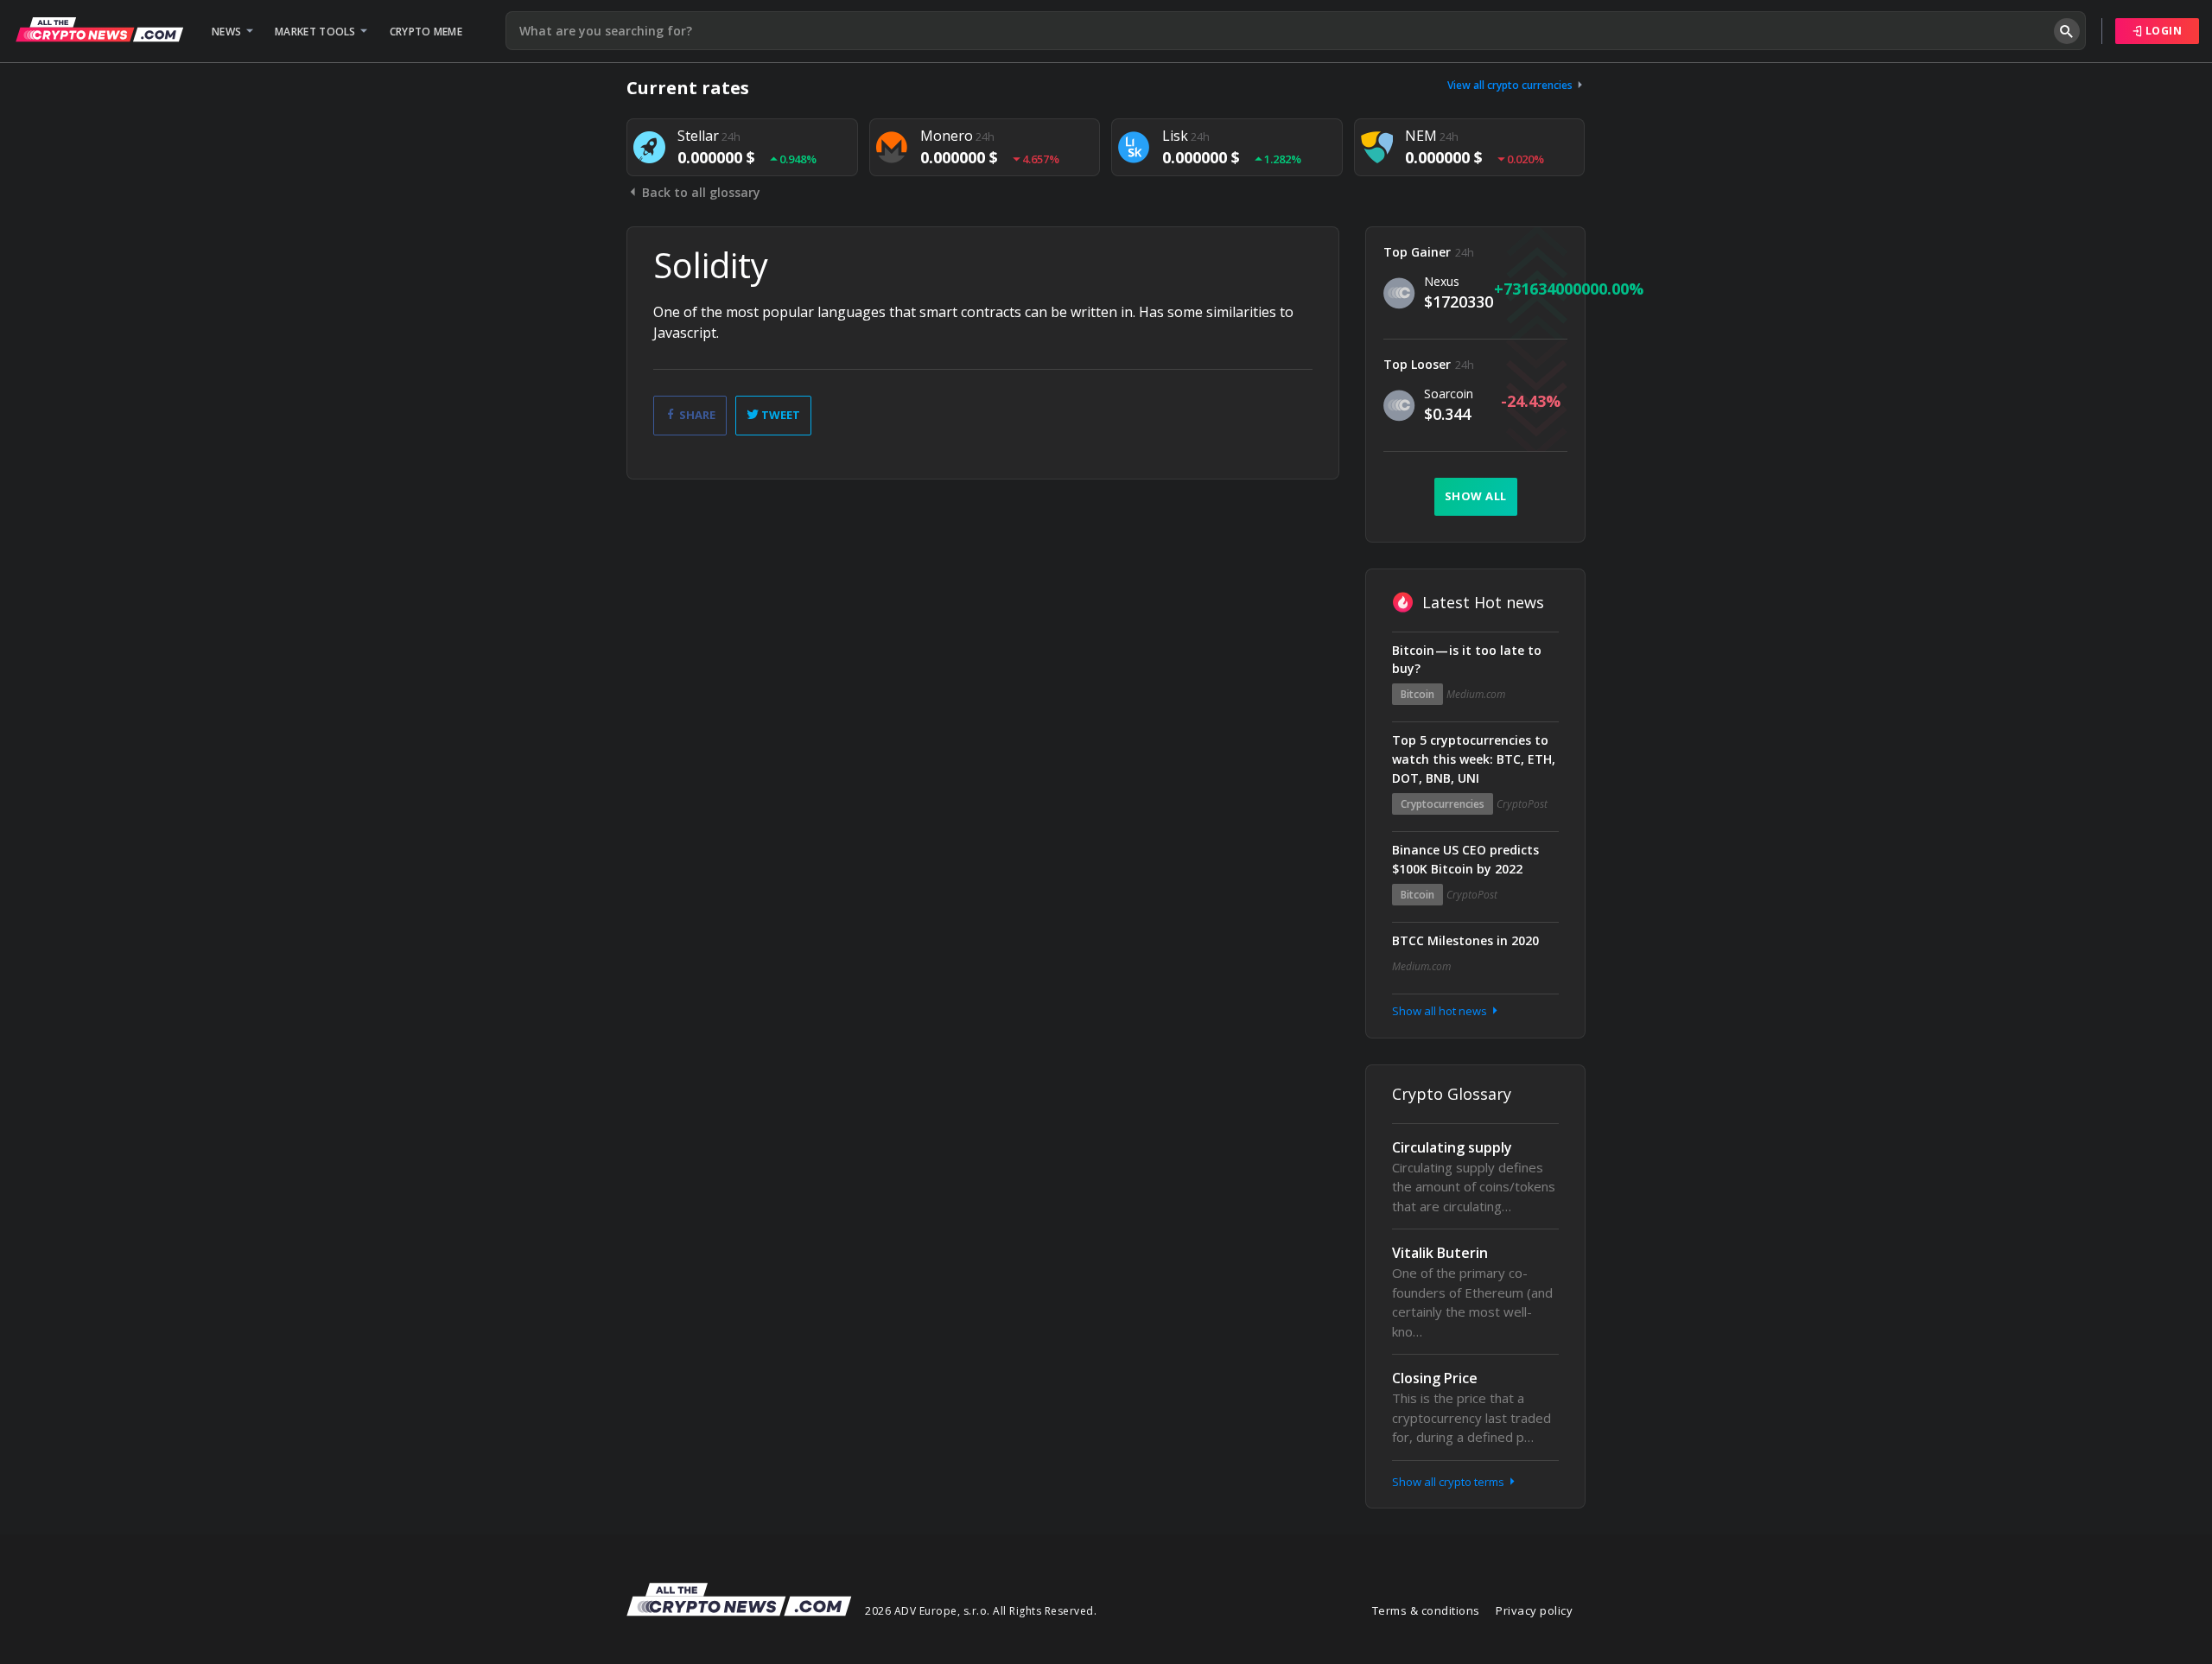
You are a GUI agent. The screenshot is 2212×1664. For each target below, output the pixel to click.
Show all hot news (1441, 1011)
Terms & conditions (1426, 1610)
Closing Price (1435, 1378)
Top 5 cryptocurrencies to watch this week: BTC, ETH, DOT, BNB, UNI (1474, 759)
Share (696, 415)
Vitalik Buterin (1440, 1253)
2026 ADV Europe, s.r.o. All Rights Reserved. (981, 1611)
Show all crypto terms (1449, 1482)
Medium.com (1476, 694)
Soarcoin (1449, 394)
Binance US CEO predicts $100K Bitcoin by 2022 (1465, 859)
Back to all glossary (699, 192)
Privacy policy (1534, 1610)
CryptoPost (1522, 804)
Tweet (779, 415)
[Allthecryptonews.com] (99, 29)
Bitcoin (1417, 694)
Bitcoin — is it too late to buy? (1467, 660)
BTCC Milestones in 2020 (1465, 940)
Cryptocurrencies (1443, 804)
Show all (1476, 496)
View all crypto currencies (1511, 85)
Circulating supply (1452, 1147)
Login (2162, 31)
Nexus (1442, 281)
